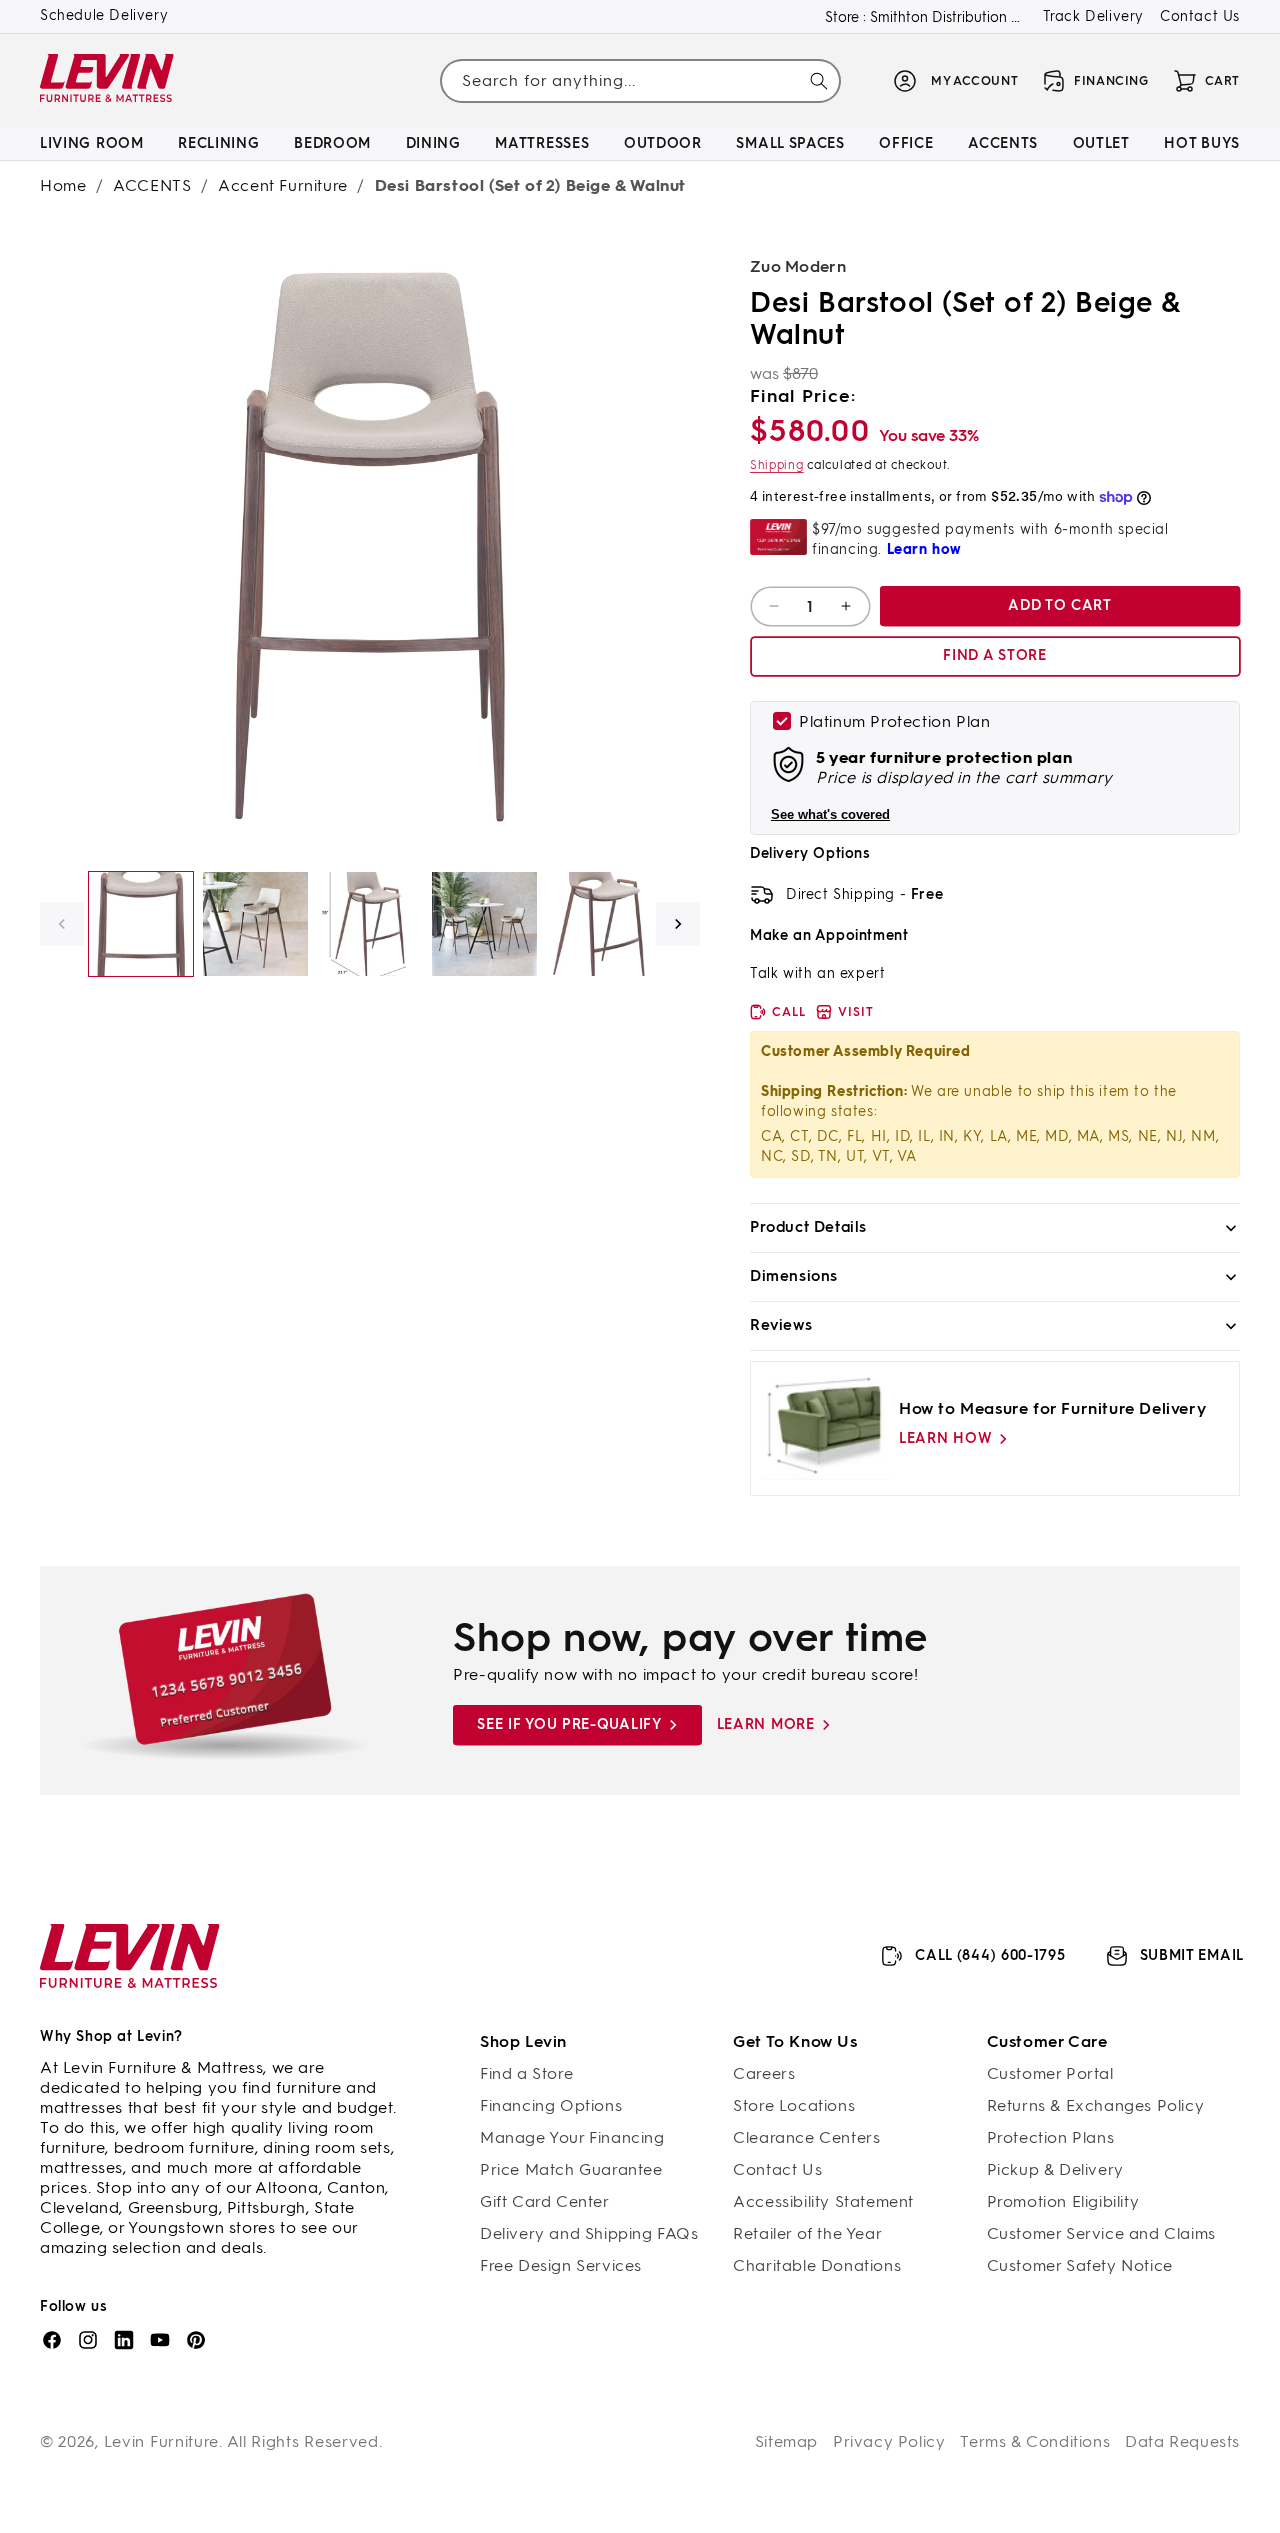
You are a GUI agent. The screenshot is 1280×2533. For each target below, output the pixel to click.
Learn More (766, 1724)
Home (63, 185)
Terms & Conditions (1035, 2441)
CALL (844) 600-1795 (990, 1955)
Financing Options (551, 2105)
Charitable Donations (817, 2265)
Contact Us (1200, 16)
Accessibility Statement (823, 2201)
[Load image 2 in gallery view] (255, 924)
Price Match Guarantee (571, 2169)
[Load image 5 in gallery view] (599, 924)
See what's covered (830, 814)
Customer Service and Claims (1101, 2233)
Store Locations (794, 2105)
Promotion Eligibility (1063, 2201)
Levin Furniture (162, 2441)
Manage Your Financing (572, 2137)
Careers (764, 2073)
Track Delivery (1093, 16)
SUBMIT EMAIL (1192, 1955)
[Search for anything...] (819, 81)
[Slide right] (678, 924)
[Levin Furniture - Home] (107, 81)
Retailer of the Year (807, 2233)
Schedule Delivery (104, 15)
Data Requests (1182, 2441)
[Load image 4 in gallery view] (484, 924)
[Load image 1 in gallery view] (141, 924)
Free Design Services (561, 2265)
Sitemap (786, 2441)
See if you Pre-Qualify (569, 1724)
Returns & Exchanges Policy (1096, 2105)
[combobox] (640, 80)
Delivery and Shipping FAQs (589, 2233)
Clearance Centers (806, 2137)
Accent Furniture (283, 185)
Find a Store (526, 2073)
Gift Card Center (545, 2201)
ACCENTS (152, 185)
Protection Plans (1051, 2137)
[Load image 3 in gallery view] (370, 924)
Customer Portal (1050, 2073)
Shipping (777, 465)
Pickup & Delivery (1055, 2169)
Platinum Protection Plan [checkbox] (894, 721)
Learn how (945, 1438)
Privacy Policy (889, 2441)
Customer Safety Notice (1080, 2265)
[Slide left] (62, 924)
